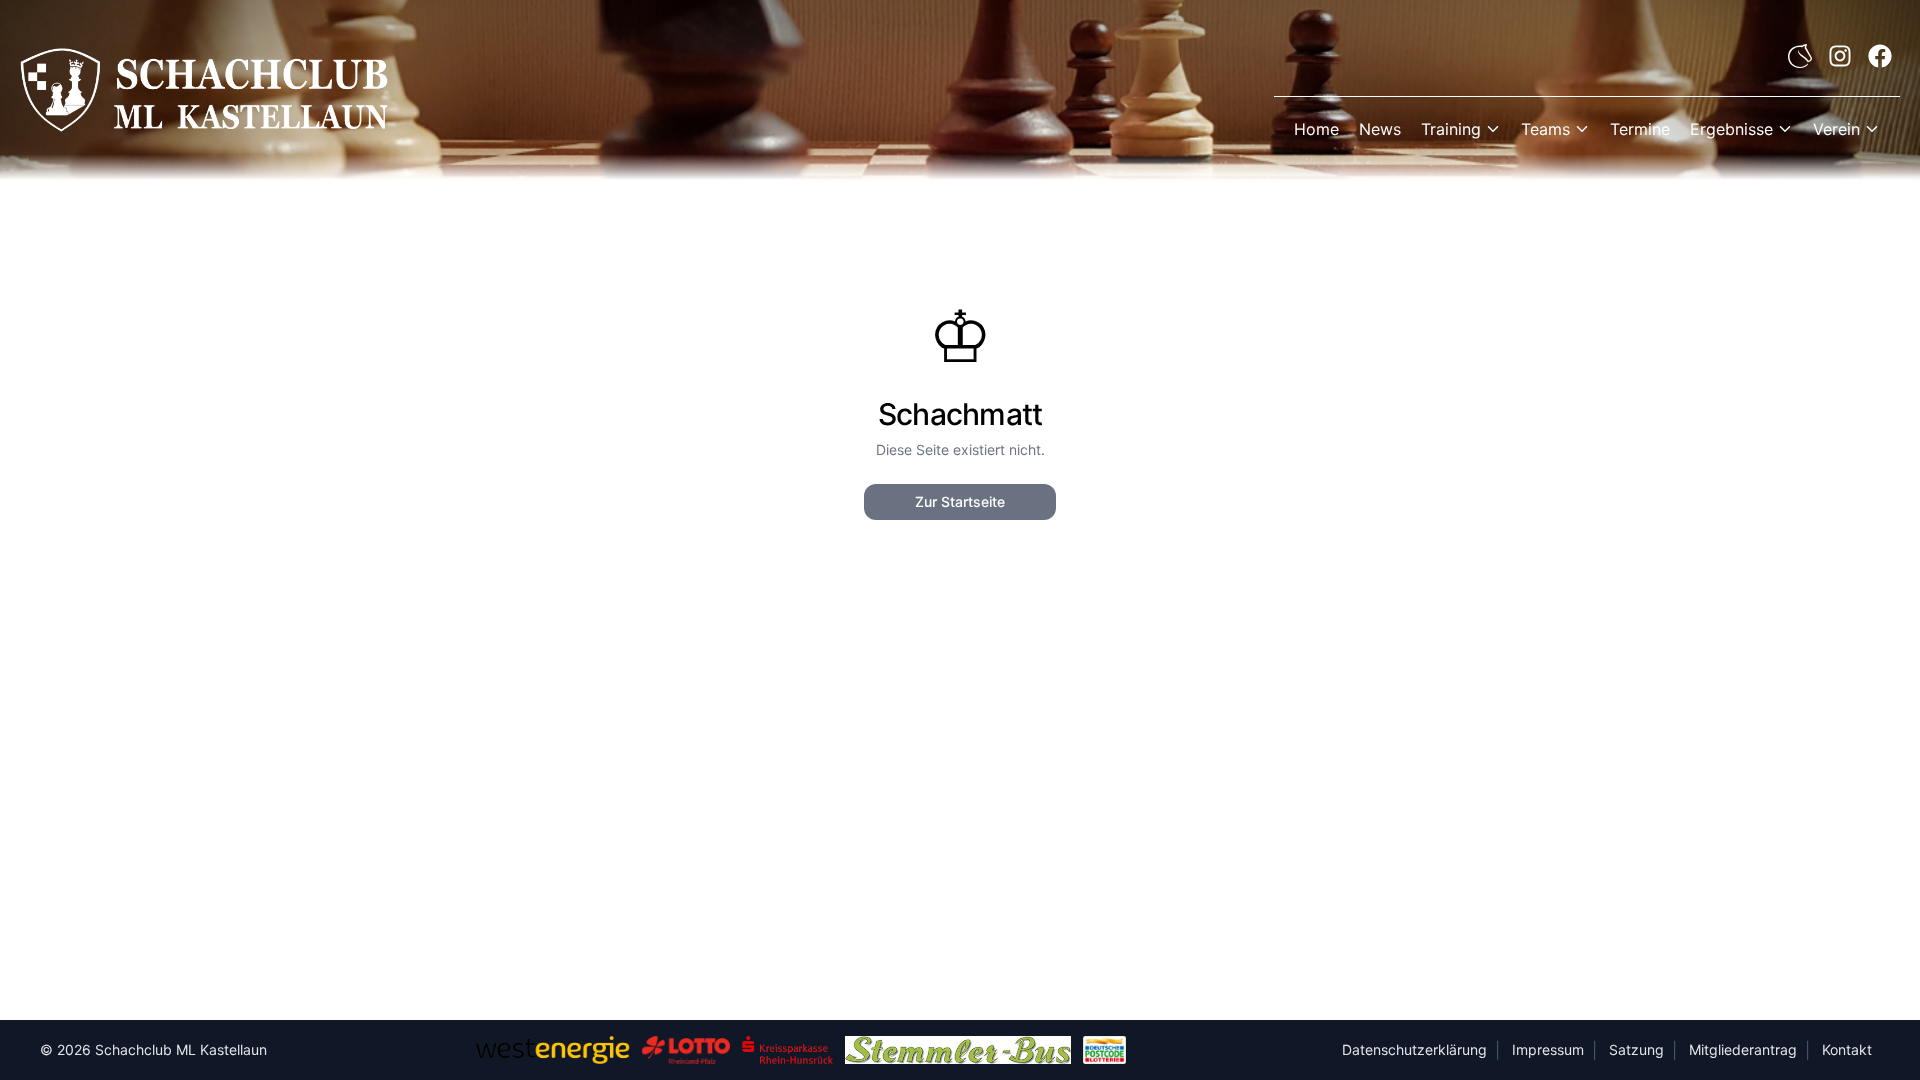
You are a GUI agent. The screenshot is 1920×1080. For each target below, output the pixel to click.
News (1380, 129)
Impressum (1548, 1049)
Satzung (1636, 1049)
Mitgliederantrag (1743, 1049)
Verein (1836, 129)
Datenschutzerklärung (1414, 1049)
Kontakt (1847, 1049)
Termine (1640, 129)
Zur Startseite (960, 501)
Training (1451, 129)
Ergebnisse (1731, 129)
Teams (1545, 129)
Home (1316, 129)
